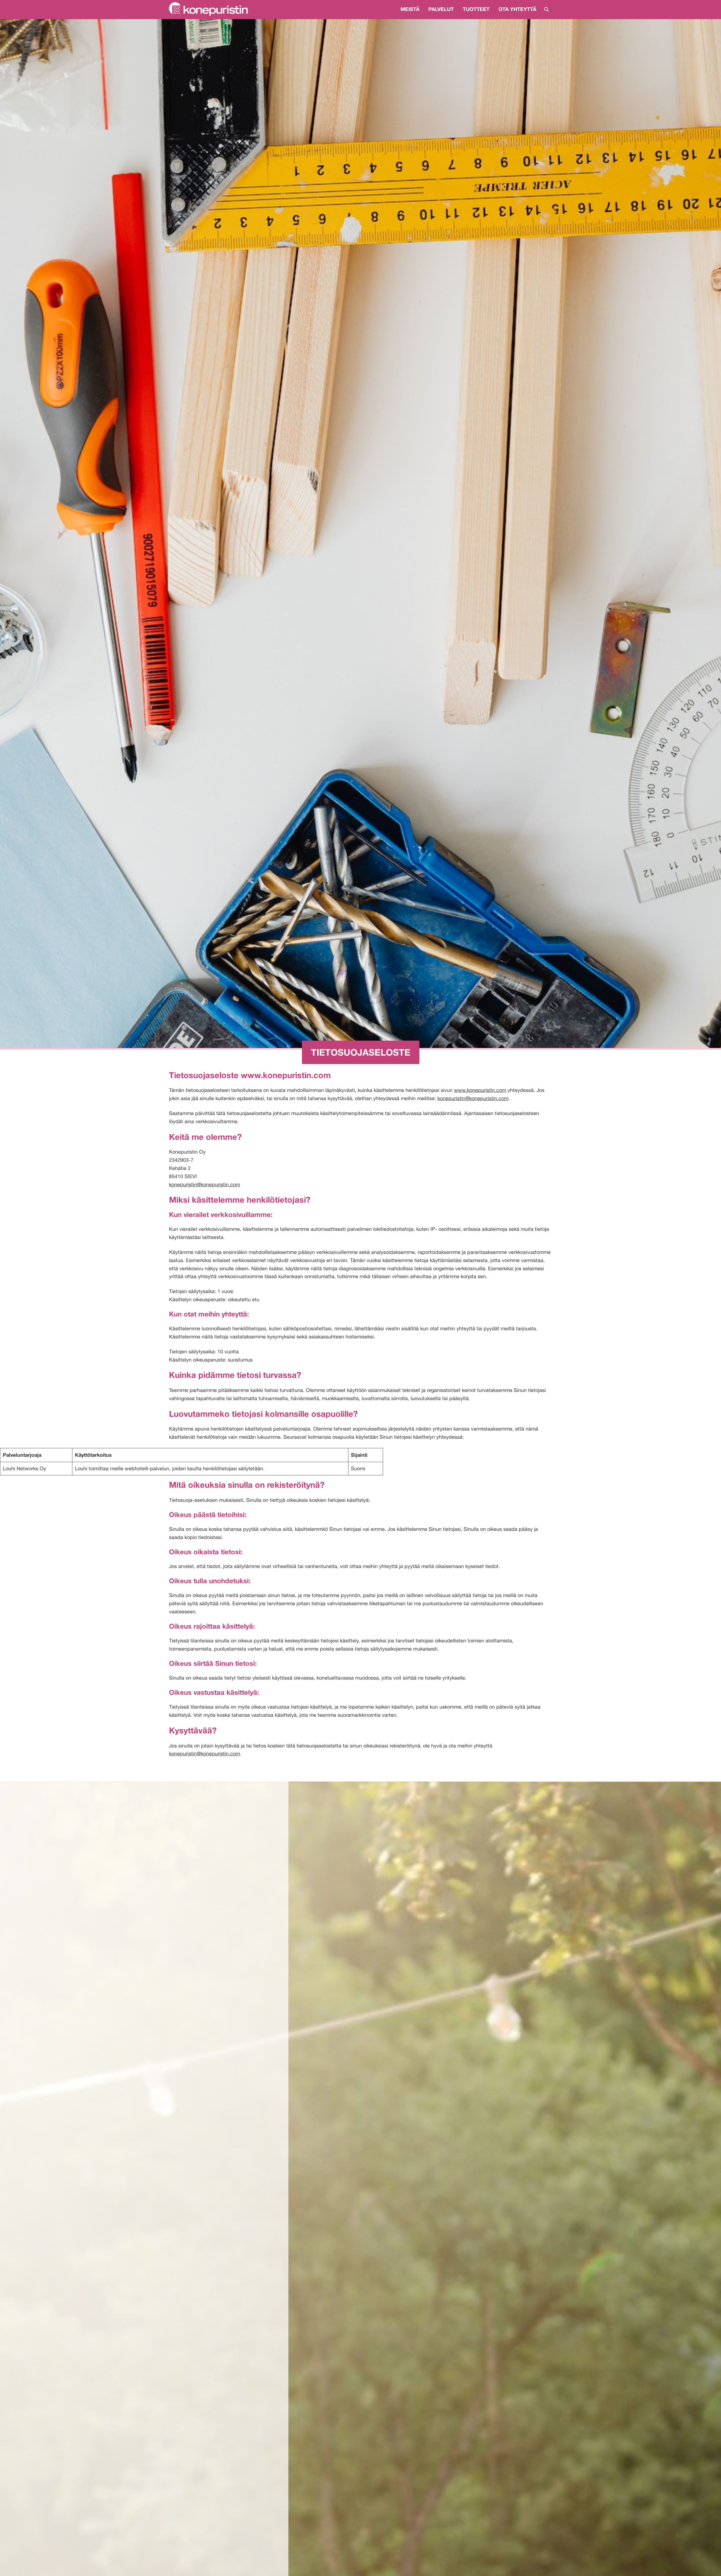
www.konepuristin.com (480, 1090)
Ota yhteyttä (517, 9)
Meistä (410, 9)
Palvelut (441, 9)
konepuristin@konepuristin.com (473, 1098)
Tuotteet (476, 9)
